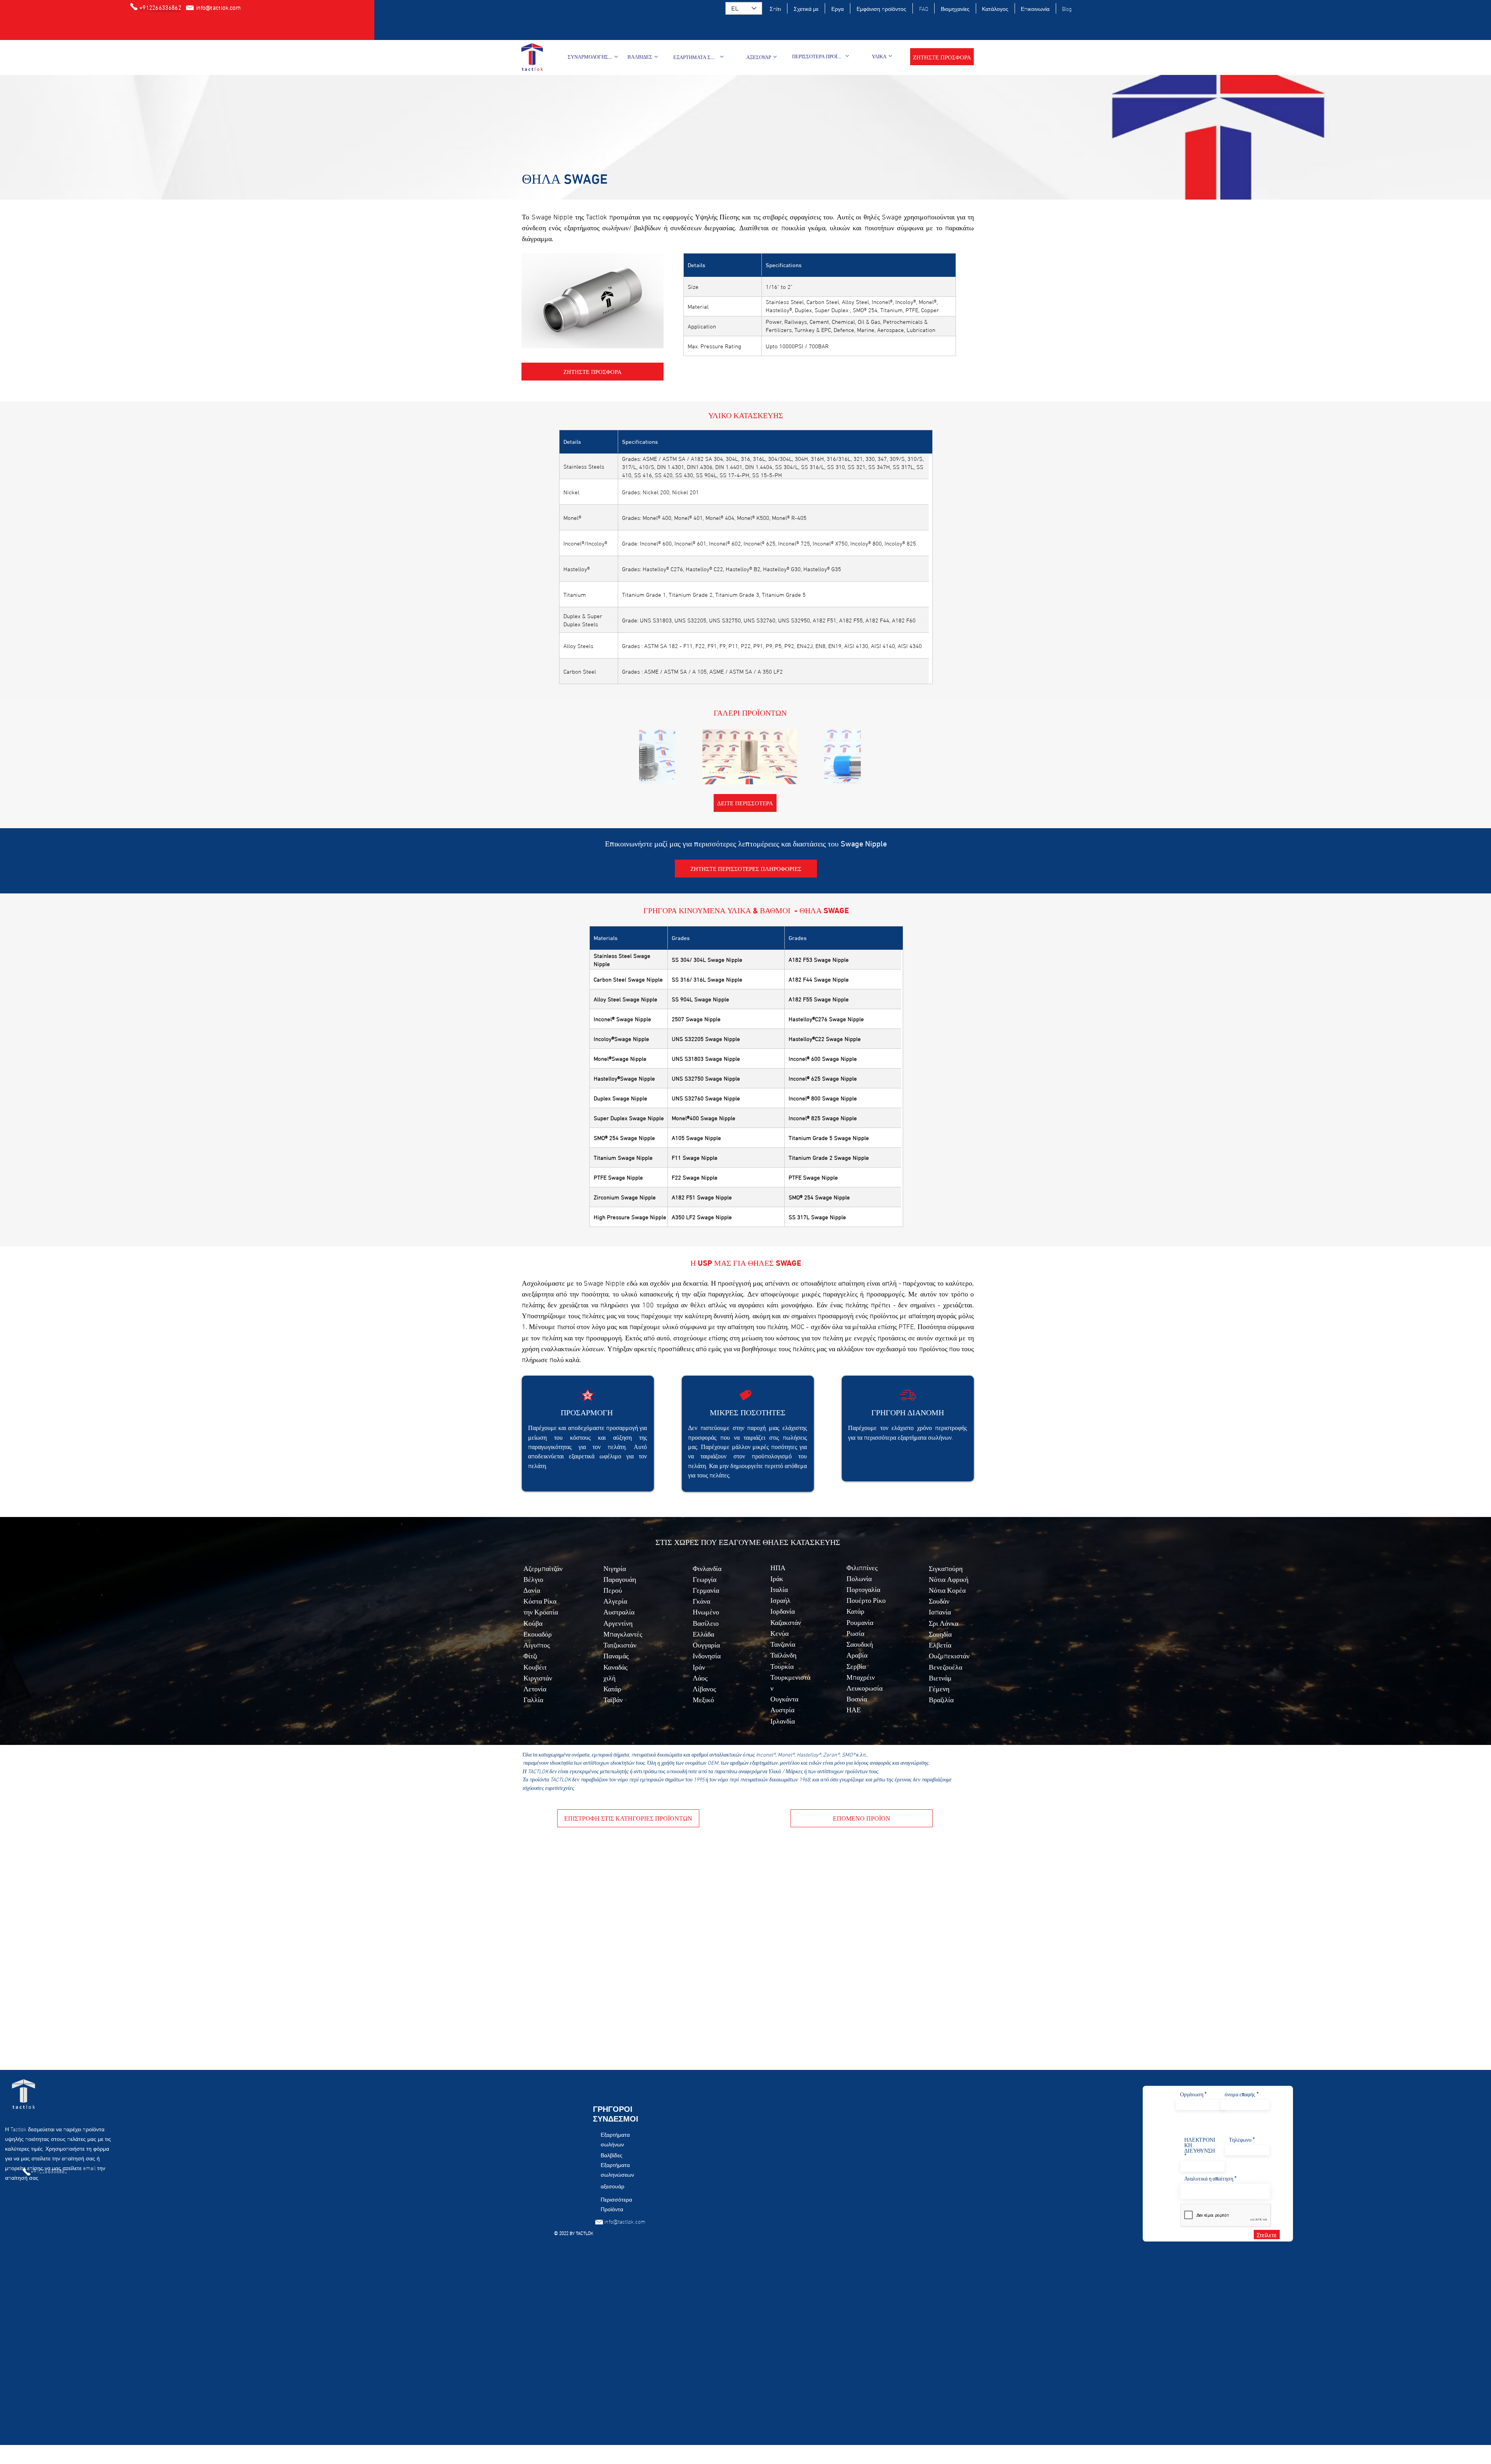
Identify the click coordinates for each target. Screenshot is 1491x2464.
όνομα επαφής (1240, 2094)
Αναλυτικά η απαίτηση (1209, 2178)
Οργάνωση (1192, 2094)
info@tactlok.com (625, 2221)
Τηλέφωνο (1240, 2139)
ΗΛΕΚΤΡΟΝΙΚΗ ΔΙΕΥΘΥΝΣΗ (1200, 2145)
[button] (942, 57)
